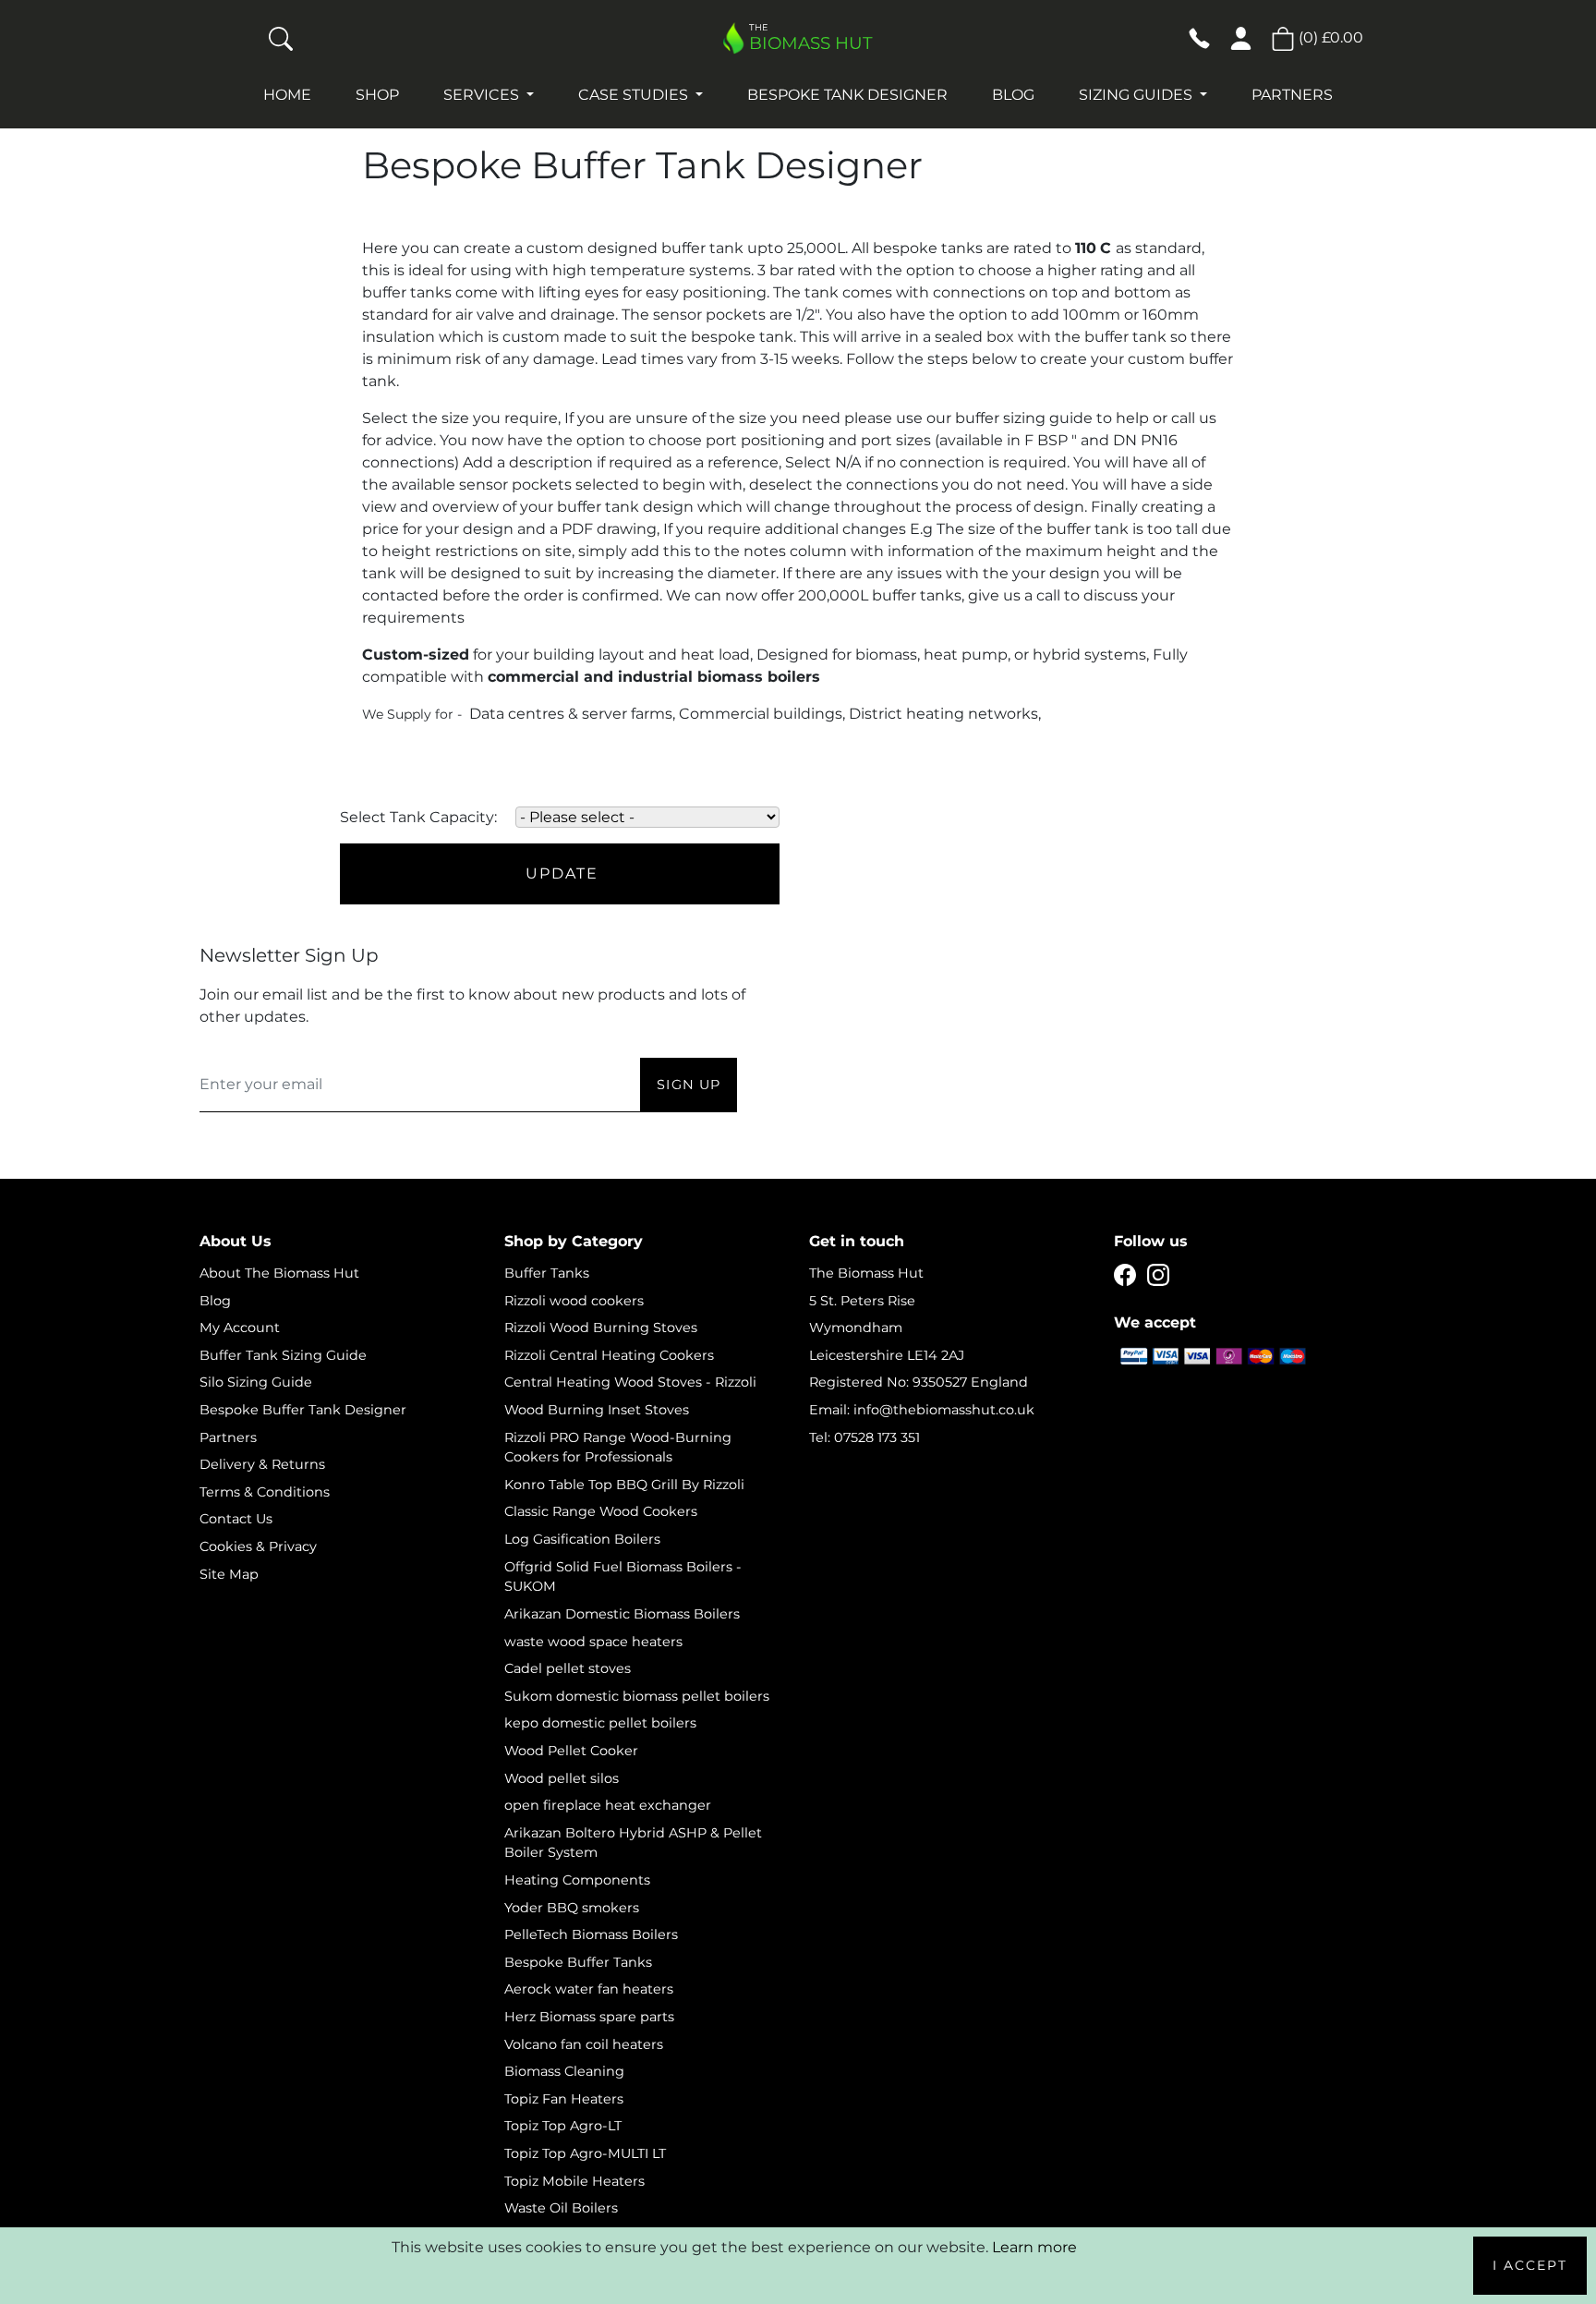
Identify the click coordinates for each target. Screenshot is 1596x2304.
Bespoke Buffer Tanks (578, 1962)
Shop (377, 95)
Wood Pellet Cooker (571, 1751)
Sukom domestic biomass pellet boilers (637, 1696)
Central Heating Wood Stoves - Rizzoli (630, 1382)
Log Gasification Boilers (582, 1539)
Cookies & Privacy (258, 1546)
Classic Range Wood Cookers (601, 1511)
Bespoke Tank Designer (847, 95)
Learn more (1034, 2247)
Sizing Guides (1137, 95)
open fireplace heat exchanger (608, 1805)
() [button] (1329, 37)
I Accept (1530, 2265)
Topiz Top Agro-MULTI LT (585, 2153)
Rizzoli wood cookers (574, 1301)
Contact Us (236, 1519)
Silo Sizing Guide (256, 1382)
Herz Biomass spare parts (589, 2017)
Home (287, 95)
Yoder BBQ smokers (572, 1908)
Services (483, 95)
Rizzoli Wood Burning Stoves (601, 1328)
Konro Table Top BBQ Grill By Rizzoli (624, 1485)
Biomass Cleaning (564, 2071)
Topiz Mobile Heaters (574, 2181)
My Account (240, 1328)
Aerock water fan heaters (589, 1989)
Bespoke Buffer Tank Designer (303, 1410)
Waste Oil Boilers (561, 2208)
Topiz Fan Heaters (564, 2099)
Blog (1013, 95)
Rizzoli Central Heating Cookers (609, 1355)
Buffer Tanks (547, 1273)
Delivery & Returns (262, 1464)
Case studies (635, 95)
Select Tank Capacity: (418, 817)
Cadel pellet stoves (568, 1668)
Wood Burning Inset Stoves (597, 1410)
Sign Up (689, 1085)
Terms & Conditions (265, 1492)
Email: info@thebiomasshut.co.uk (922, 1410)
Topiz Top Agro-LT (563, 2126)
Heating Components (577, 1880)
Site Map (229, 1574)
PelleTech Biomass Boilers (591, 1934)
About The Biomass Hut (279, 1273)
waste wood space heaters (593, 1642)
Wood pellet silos (562, 1778)
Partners (1292, 95)
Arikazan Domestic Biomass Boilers (622, 1614)
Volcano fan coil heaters (584, 2044)
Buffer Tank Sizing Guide (283, 1355)
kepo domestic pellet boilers (600, 1723)
